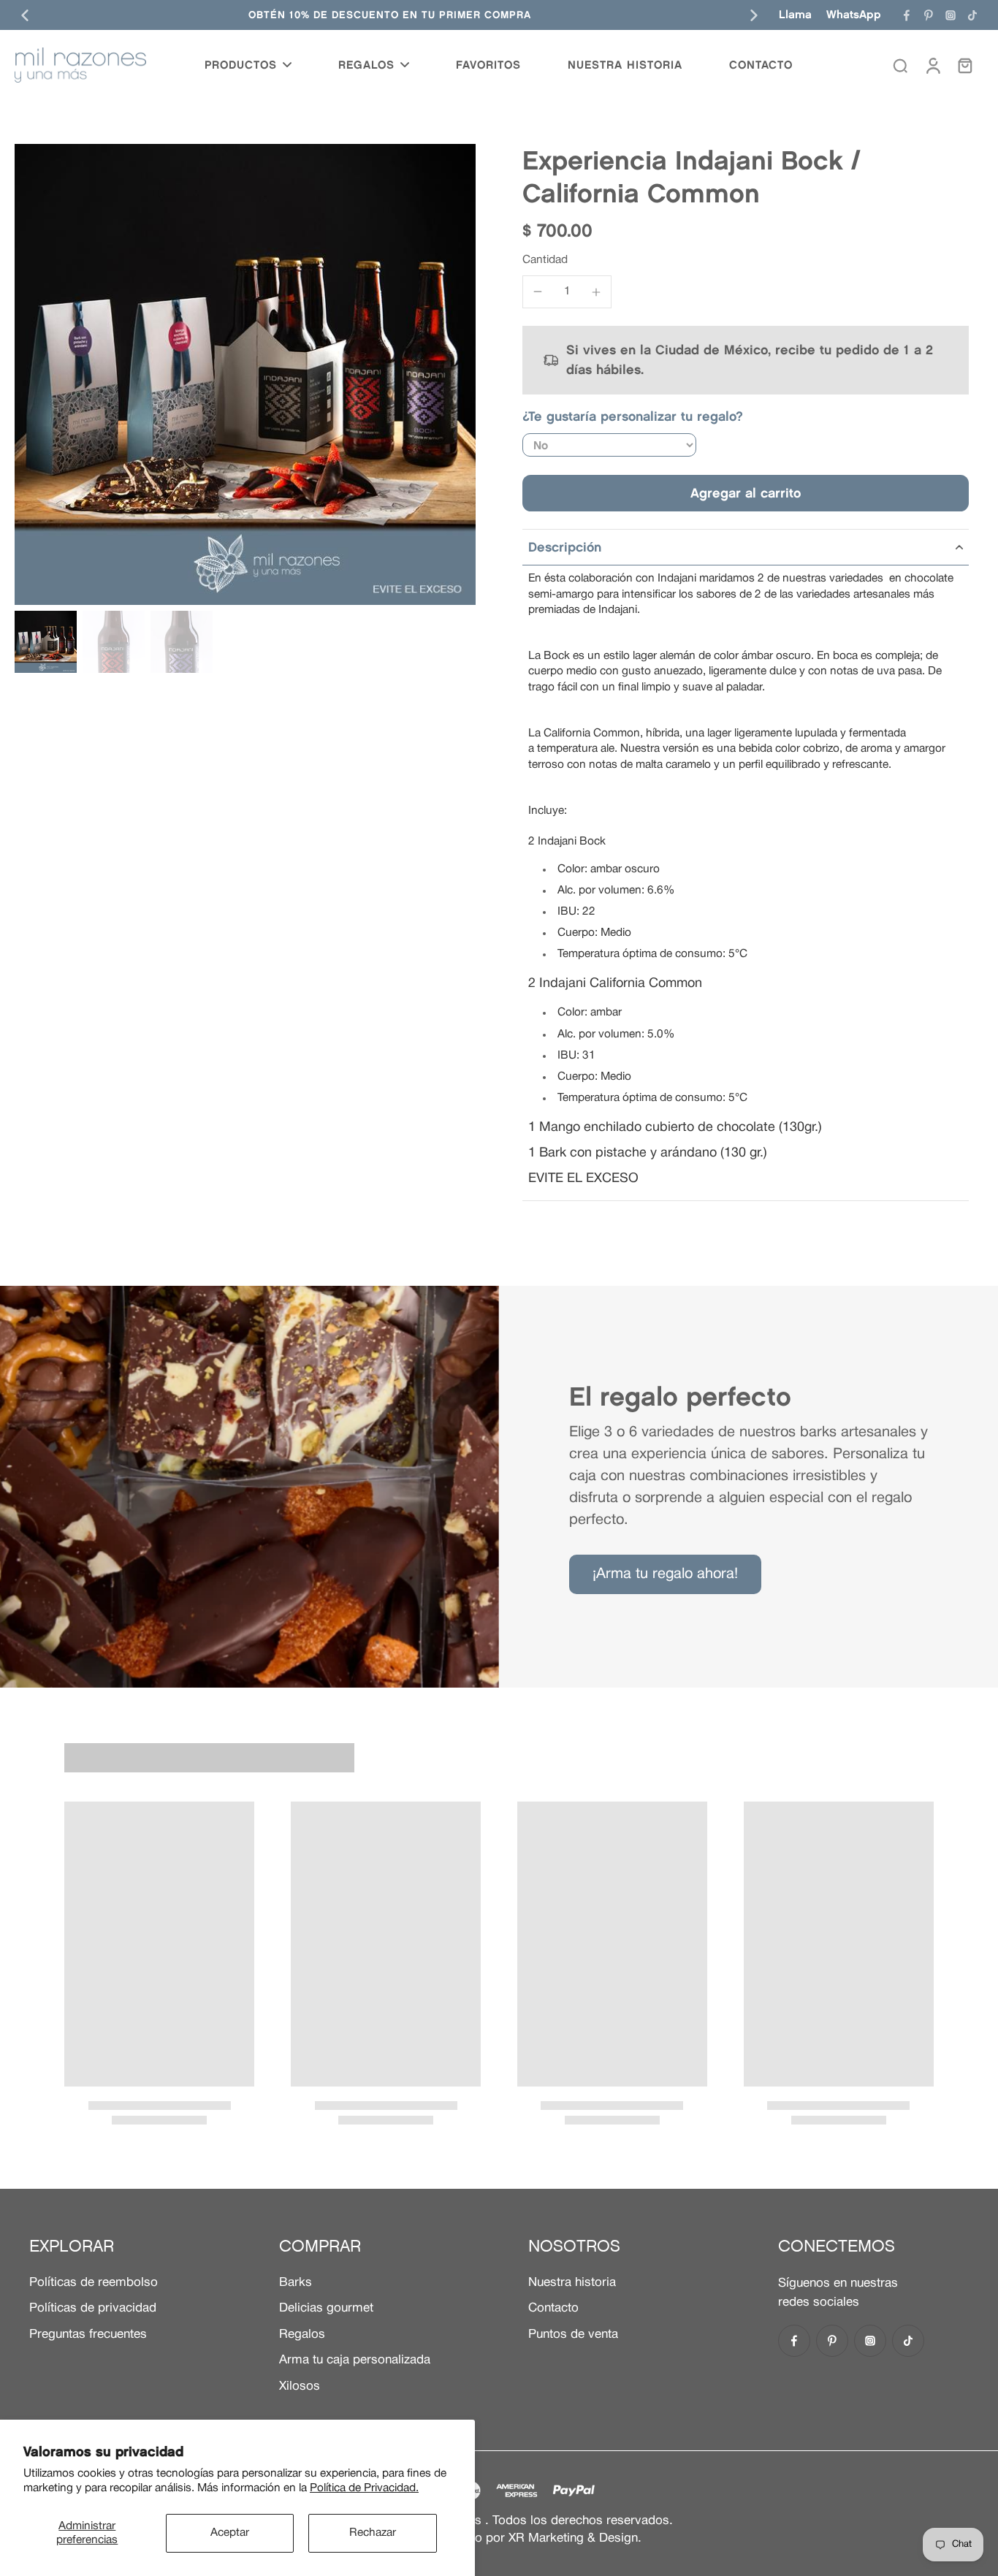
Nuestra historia (572, 2283)
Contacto (553, 2308)
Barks (296, 2283)
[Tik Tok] (972, 15)
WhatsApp (854, 14)
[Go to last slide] (25, 15)
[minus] (538, 291)
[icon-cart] (964, 65)
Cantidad (545, 260)
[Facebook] (907, 15)
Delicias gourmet (326, 2308)
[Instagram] (951, 15)
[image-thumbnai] (46, 642)
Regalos (302, 2335)
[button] (746, 493)
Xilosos (300, 2386)
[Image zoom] (245, 374)
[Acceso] (932, 65)
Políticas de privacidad (93, 2308)
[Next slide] (754, 15)
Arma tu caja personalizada (355, 2360)
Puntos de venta (573, 2335)
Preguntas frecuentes (88, 2335)
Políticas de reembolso (94, 2283)
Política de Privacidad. (364, 2488)
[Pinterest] (929, 15)
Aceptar (230, 2533)
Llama (795, 14)
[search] (900, 65)
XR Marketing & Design (573, 2538)
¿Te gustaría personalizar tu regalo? (633, 416)
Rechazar (373, 2533)
